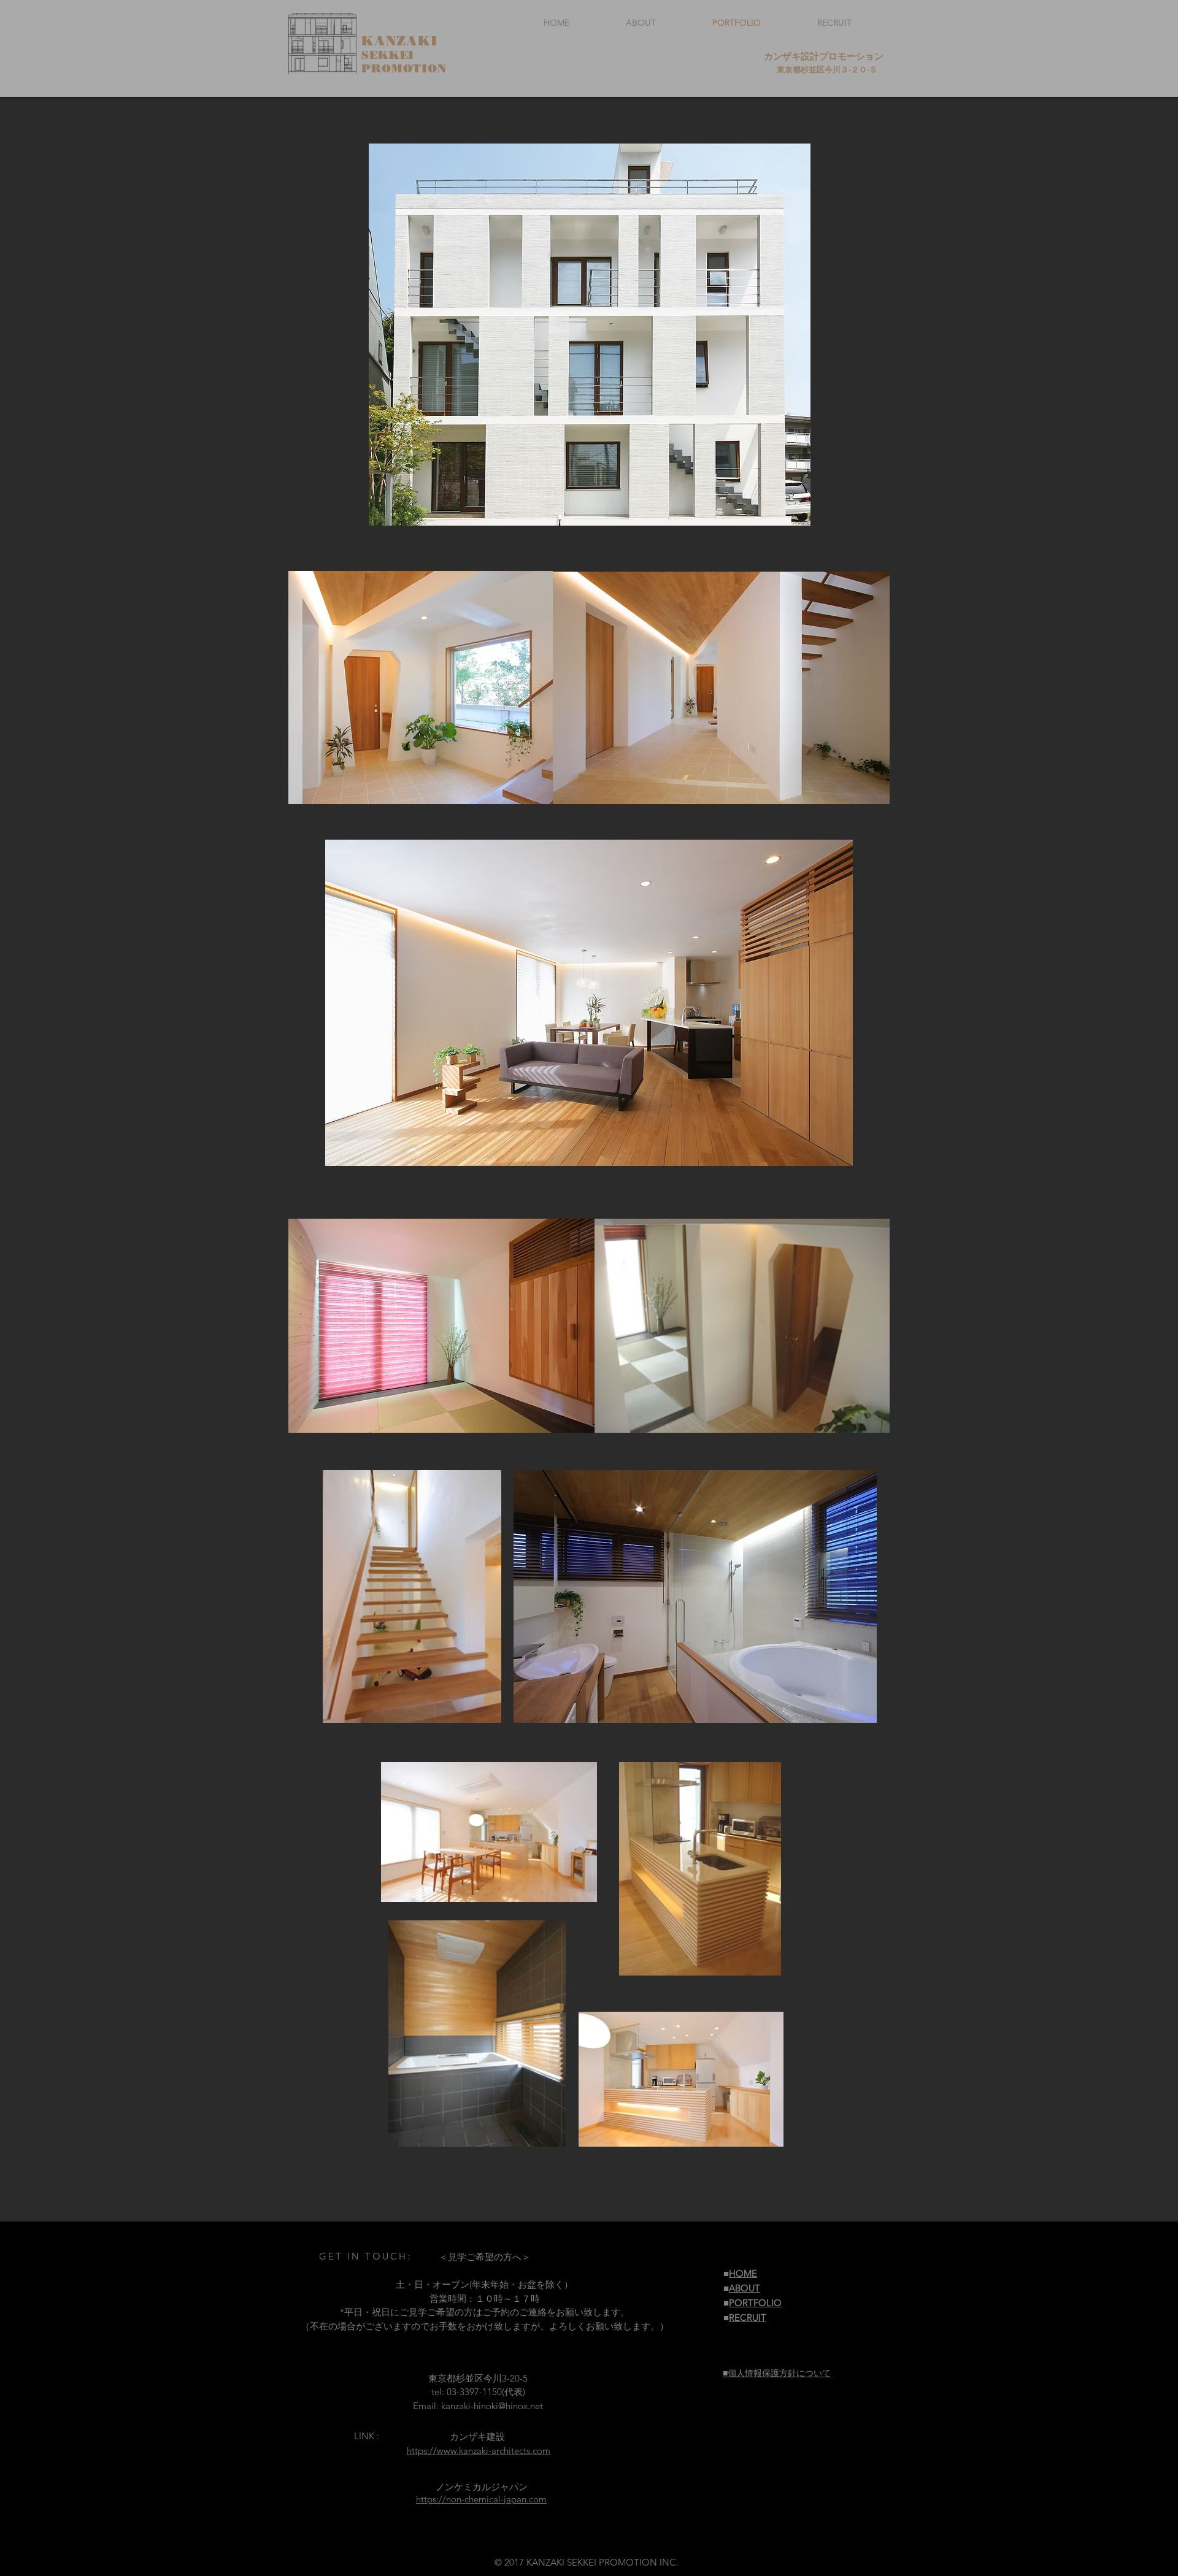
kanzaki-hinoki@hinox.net (492, 2406)
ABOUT (745, 2288)
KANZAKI (400, 41)
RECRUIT (748, 2317)
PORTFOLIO (755, 2303)
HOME (743, 2273)
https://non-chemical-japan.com (481, 2499)
